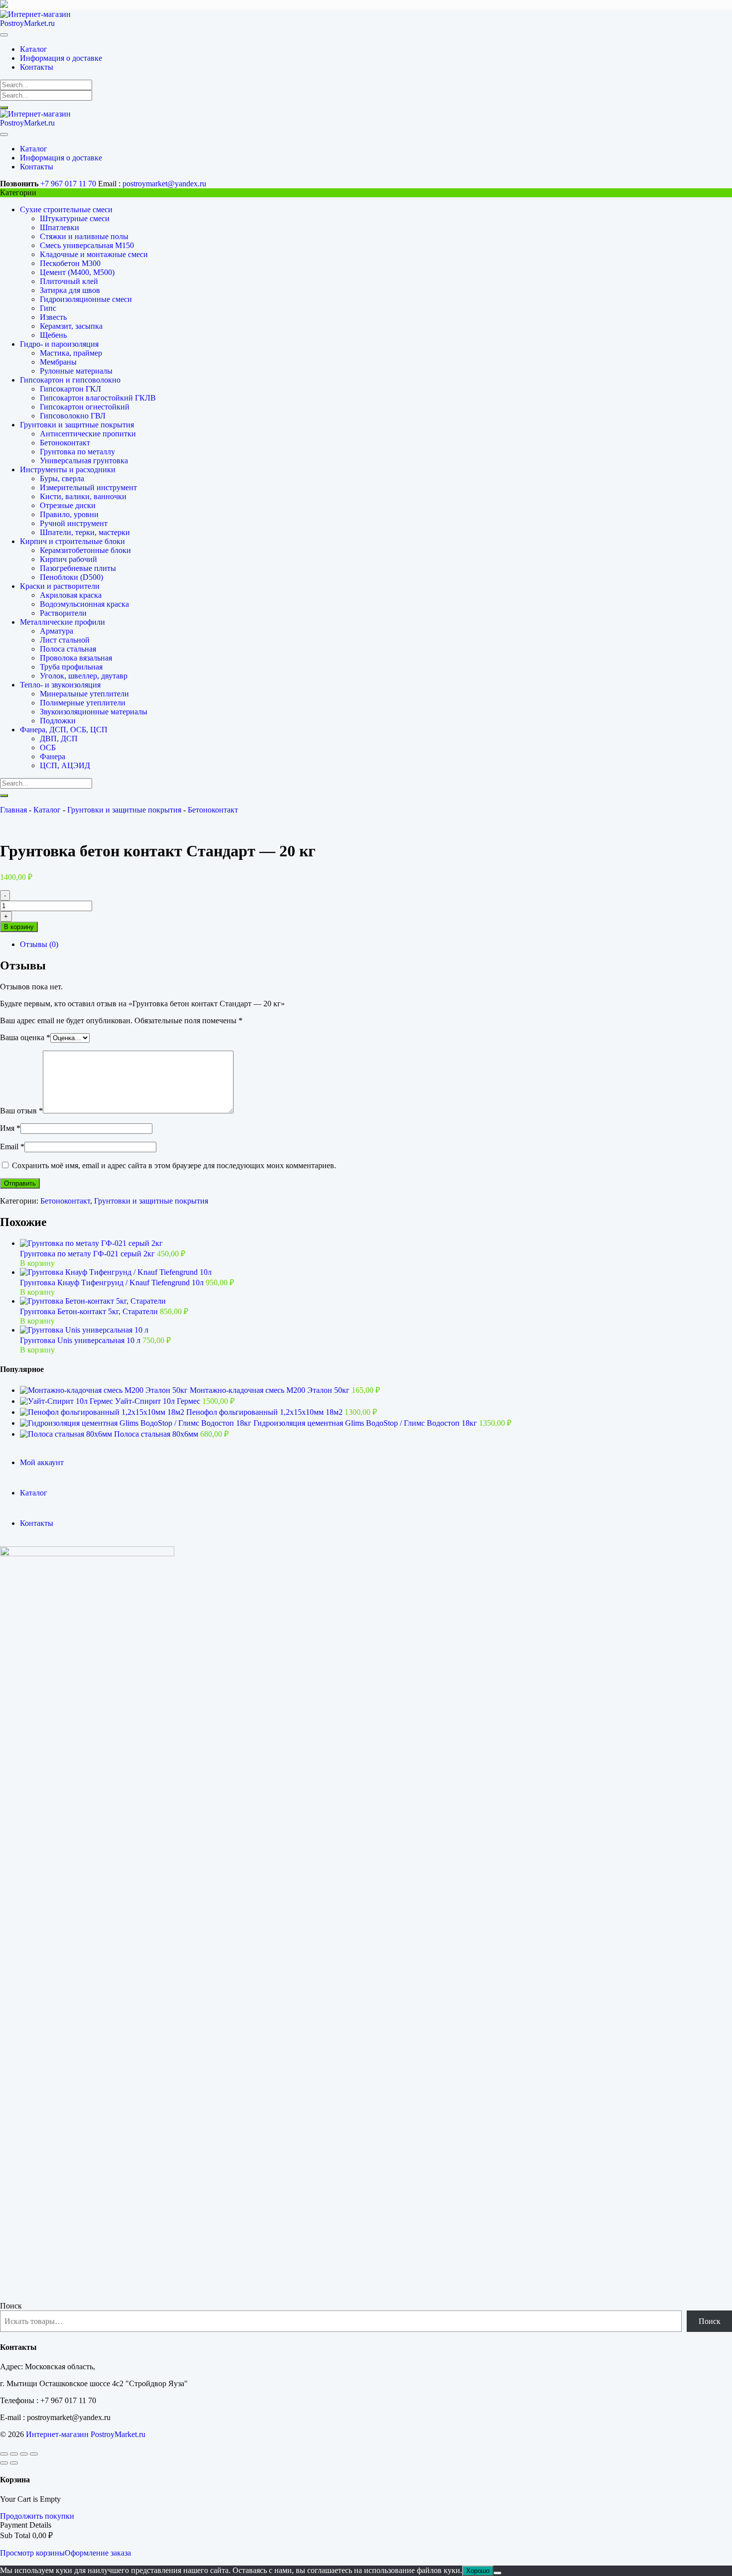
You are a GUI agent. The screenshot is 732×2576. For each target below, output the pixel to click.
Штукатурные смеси (75, 218)
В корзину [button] (37, 1263)
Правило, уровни (69, 514)
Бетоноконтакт (65, 443)
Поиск (11, 2306)
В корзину (19, 927)
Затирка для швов (70, 290)
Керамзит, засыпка (71, 326)
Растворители (63, 613)
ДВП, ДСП (59, 739)
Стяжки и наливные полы (84, 236)
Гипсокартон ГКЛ (70, 389)
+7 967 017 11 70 (68, 184)
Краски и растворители (60, 586)
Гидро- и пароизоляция (59, 344)
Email (12, 1147)
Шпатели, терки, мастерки (85, 532)
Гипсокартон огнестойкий (85, 407)
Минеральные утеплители (84, 694)
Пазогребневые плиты (78, 568)
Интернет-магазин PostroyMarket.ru (86, 2434)
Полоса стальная (68, 649)
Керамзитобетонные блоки (85, 550)
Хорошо (478, 2571)
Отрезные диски (68, 505)
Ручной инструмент (74, 523)
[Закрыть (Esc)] (34, 2454)
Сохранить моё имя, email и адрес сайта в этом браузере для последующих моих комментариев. (174, 1165)
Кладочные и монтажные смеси (94, 254)
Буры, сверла (62, 478)
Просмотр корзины (32, 2553)
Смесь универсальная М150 (87, 245)
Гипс (48, 308)
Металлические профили (62, 622)
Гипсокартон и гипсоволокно (70, 380)
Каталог (47, 810)
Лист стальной (65, 640)
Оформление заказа (98, 2553)
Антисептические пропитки (88, 434)
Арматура (57, 631)
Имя (10, 1128)
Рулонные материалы (76, 371)
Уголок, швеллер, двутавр (84, 676)
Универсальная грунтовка (84, 461)
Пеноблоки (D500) (71, 577)
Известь (53, 317)
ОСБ (48, 747)
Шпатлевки (60, 227)
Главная (13, 810)
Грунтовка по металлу (77, 452)
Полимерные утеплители (83, 703)
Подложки (58, 721)
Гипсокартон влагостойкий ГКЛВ (98, 398)
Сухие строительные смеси (66, 209)
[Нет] (497, 2573)
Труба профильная (71, 667)
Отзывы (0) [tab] (39, 944)
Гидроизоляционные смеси (86, 299)
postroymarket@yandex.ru (164, 184)
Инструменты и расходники (68, 470)
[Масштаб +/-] (4, 2454)
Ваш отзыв (21, 1111)
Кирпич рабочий (68, 559)
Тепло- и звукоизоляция (60, 685)
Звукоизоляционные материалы (94, 712)
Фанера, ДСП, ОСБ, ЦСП (64, 730)
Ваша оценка (25, 1037)
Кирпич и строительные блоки (72, 541)
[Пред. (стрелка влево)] (4, 2463)
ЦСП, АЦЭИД (65, 765)
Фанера (53, 756)
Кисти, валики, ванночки (83, 496)
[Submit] (4, 108)
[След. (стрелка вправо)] (14, 2463)
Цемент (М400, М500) (77, 272)
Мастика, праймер (71, 353)
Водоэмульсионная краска (84, 604)
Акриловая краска (71, 595)
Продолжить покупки (37, 2516)
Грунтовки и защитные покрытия (77, 425)
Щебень (53, 335)
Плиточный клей (69, 281)
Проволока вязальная (76, 658)
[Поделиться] (24, 2454)
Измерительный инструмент (88, 487)
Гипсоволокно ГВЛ (73, 416)
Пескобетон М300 (70, 263)
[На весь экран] (14, 2454)
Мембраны (58, 362)
